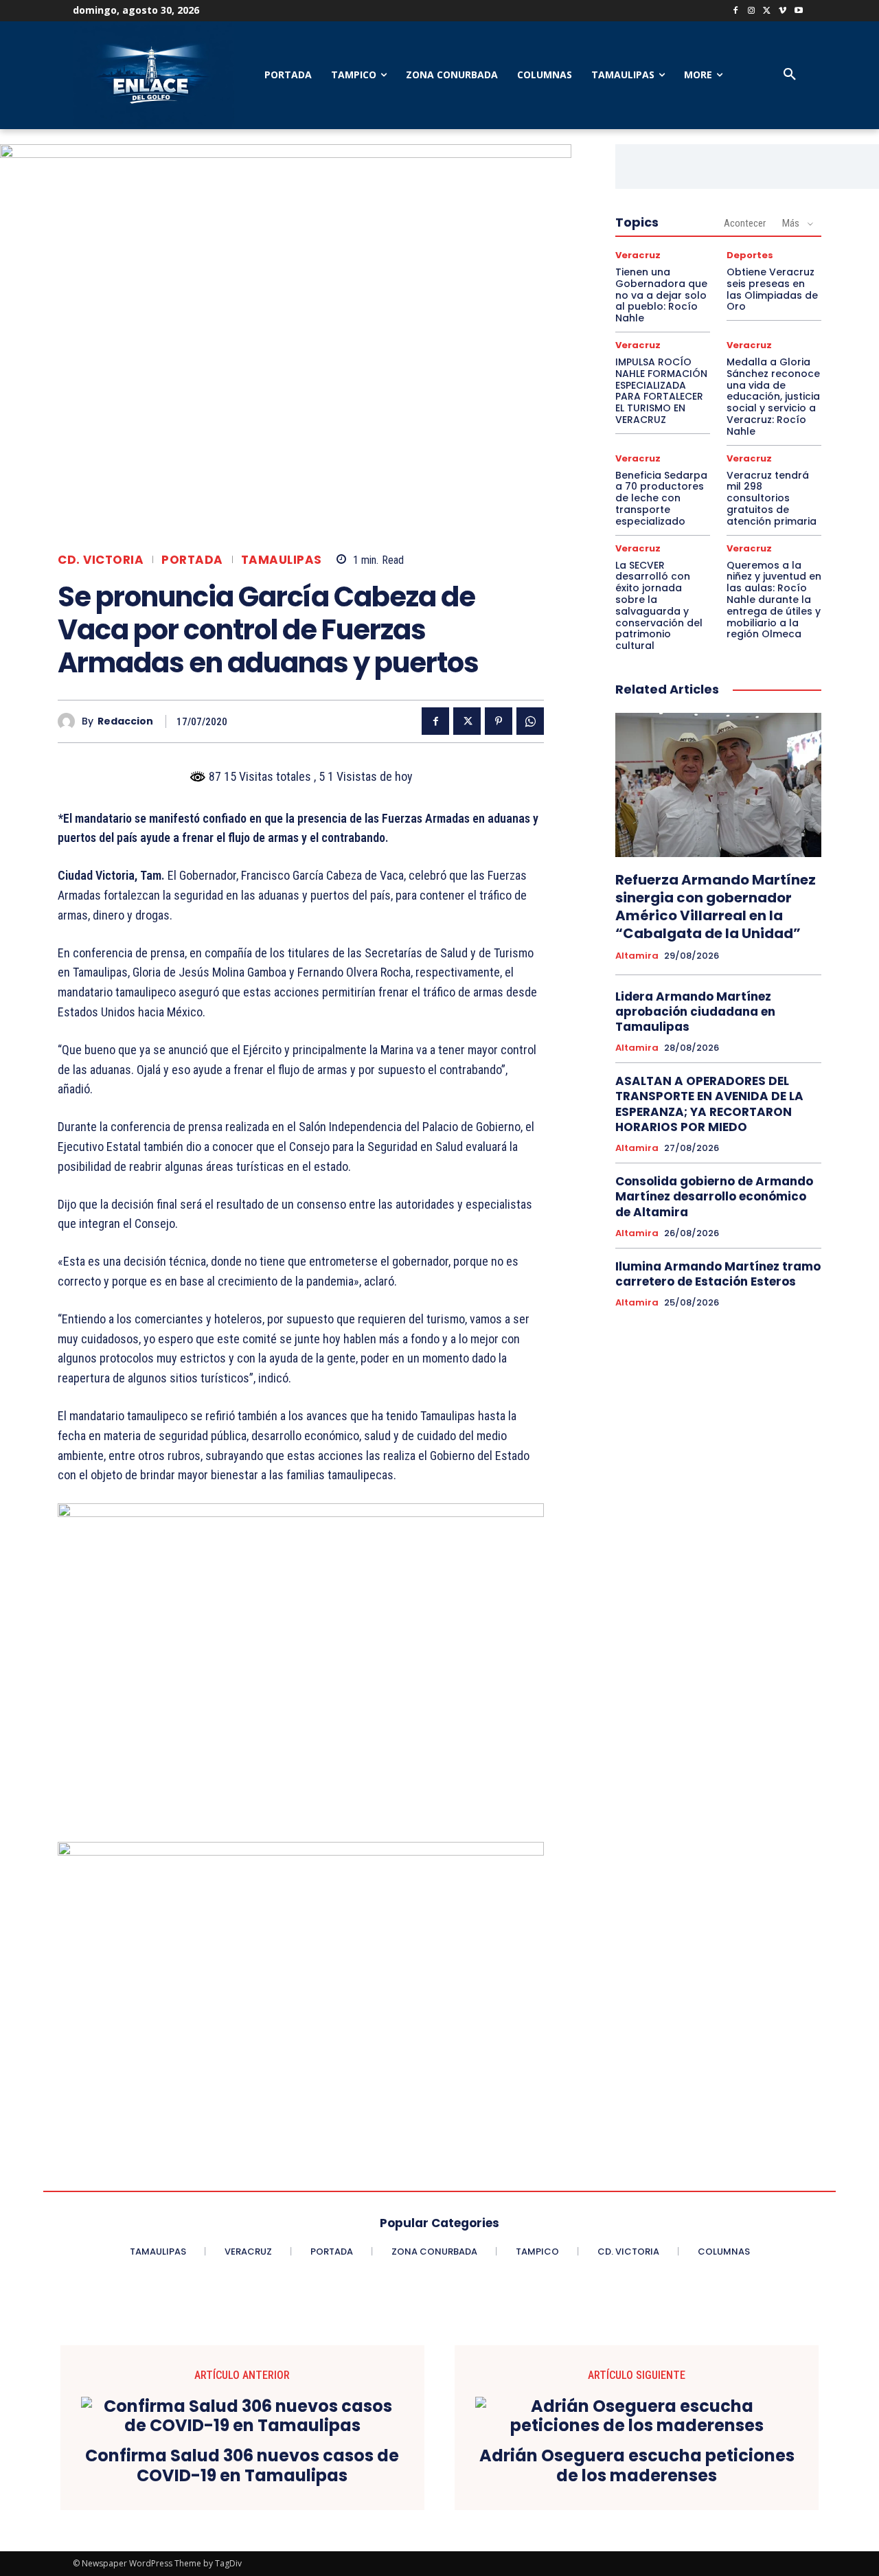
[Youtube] (798, 11)
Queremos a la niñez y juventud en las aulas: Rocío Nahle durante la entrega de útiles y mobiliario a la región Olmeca (774, 600)
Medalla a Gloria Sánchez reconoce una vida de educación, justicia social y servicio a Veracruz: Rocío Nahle (773, 397)
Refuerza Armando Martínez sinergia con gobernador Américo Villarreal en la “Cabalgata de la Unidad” (716, 907)
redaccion (125, 721)
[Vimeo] (783, 11)
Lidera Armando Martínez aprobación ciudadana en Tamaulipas (695, 1012)
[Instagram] (752, 11)
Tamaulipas (282, 560)
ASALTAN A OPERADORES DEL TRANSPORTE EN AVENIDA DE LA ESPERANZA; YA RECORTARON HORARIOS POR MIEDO (709, 1104)
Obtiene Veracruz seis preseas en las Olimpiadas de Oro (772, 289)
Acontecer (745, 223)
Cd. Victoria (101, 560)
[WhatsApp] (530, 721)
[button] (790, 75)
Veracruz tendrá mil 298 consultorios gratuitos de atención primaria (772, 498)
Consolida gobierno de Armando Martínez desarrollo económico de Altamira (714, 1196)
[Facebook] (736, 11)
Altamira (637, 956)
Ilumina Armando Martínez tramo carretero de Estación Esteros (718, 1274)
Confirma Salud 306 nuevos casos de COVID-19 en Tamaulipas (242, 2466)
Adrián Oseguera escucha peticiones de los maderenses (637, 2466)
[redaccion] (70, 721)
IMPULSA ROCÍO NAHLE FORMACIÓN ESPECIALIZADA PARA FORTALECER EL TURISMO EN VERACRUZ (661, 391)
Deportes (750, 255)
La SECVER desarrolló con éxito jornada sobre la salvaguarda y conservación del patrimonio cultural (659, 606)
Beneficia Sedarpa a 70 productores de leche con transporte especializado (661, 498)
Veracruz (638, 255)
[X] (767, 11)
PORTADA (192, 560)
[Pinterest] (499, 721)
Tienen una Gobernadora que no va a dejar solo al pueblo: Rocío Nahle (661, 295)
